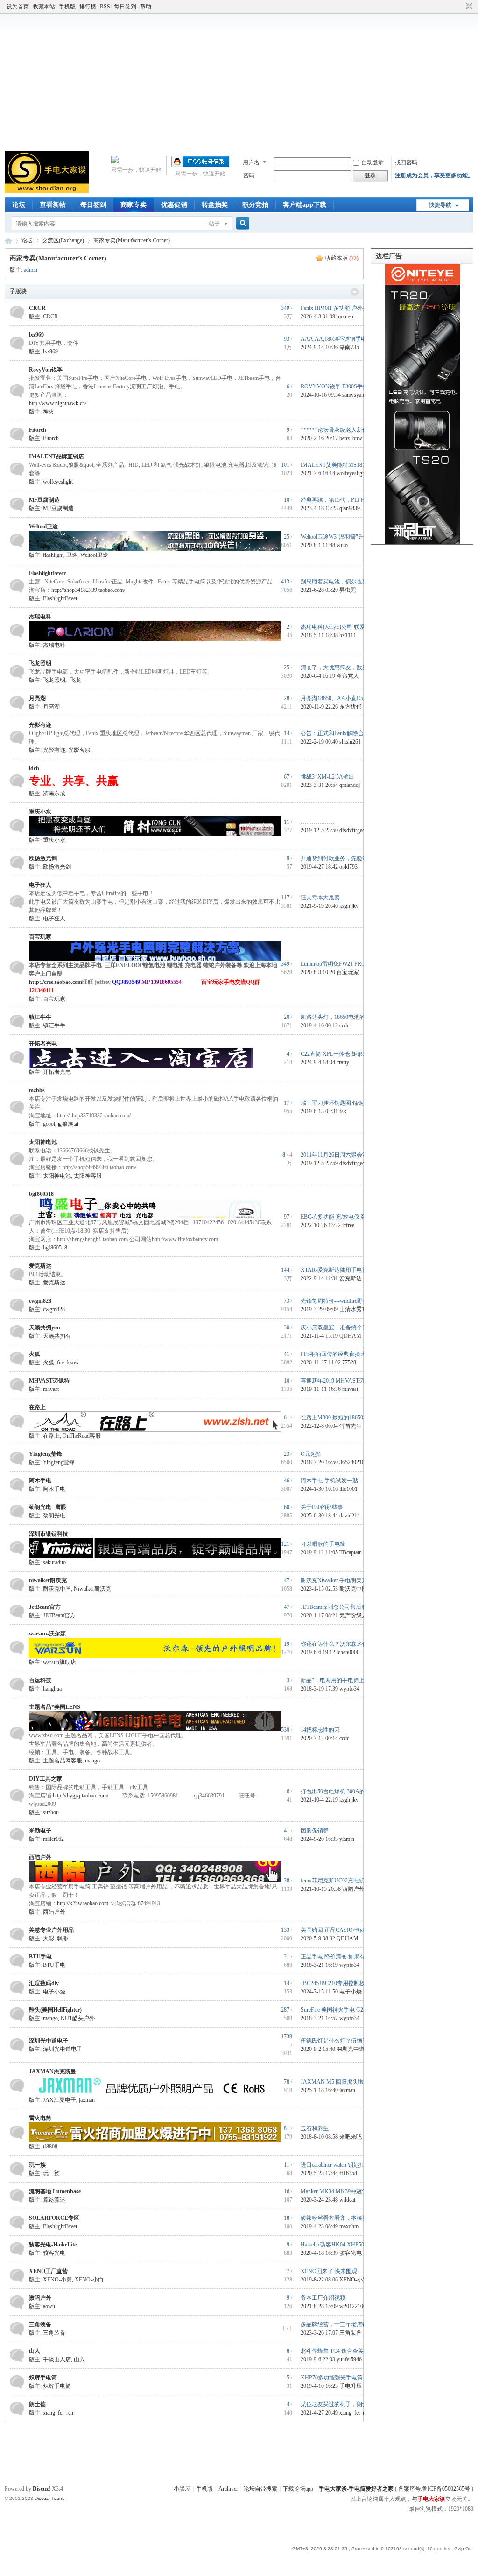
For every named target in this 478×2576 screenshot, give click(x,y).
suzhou (51, 1812)
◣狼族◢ (68, 1124)
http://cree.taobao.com (56, 982)
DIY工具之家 (46, 1779)
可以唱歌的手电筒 (323, 1544)
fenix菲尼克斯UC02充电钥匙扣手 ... (344, 1881)
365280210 (352, 1462)
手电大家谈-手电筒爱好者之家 (8, 241)
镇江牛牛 (40, 1017)
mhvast (51, 1389)
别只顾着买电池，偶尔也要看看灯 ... (345, 582)
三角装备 (40, 2324)
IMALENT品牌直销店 (56, 456)
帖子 (214, 224)
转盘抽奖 (215, 205)
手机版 (67, 7)
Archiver (228, 2489)
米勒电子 (40, 1831)
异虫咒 (348, 590)
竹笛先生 (351, 1426)
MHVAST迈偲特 (49, 1381)
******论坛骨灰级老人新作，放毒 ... (345, 430)
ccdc (344, 1025)
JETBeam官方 (59, 1615)
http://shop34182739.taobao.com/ (88, 590)
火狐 (35, 1354)
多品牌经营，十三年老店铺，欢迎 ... (345, 2324)
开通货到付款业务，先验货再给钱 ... (345, 858)
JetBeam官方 (45, 1607)
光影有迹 (40, 725)
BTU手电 (40, 1957)
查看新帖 (53, 205)
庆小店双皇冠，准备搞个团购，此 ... (345, 1327)
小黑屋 (182, 2489)
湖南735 (349, 347)
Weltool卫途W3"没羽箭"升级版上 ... (343, 537)
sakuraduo (54, 1562)
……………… (317, 822)
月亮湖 (37, 698)
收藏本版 (342, 258)
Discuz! (42, 2489)
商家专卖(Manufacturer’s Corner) (132, 240)
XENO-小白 (89, 2280)
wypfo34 (349, 1689)
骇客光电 (54, 2253)
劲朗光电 (54, 1516)
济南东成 (54, 793)
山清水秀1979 (356, 1309)
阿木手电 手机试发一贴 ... (332, 1481)
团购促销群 (315, 1831)
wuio (342, 545)
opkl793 (348, 867)
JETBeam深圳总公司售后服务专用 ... (345, 1607)
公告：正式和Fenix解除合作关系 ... (343, 733)
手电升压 (351, 2386)
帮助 (146, 7)
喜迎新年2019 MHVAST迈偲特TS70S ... (349, 1381)
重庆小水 (40, 812)
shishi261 (350, 742)
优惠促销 (174, 205)
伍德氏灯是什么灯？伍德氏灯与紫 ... (345, 2041)
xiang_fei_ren (58, 2413)
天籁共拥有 (57, 1336)
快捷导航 (440, 205)
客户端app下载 (305, 205)
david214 (350, 1516)
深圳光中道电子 (49, 2041)
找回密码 (406, 162)
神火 (49, 412)
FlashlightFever (47, 573)
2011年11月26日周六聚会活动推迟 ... (345, 1155)
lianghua (52, 1689)
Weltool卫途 (43, 526)
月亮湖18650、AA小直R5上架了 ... (343, 698)
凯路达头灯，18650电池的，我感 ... (344, 1017)
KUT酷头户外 (78, 2018)
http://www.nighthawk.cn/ (58, 403)
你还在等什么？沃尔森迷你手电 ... (343, 1644)
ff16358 (348, 2173)
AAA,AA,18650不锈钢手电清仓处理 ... (348, 339)
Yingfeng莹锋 (46, 1454)
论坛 (19, 205)
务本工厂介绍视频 (323, 2298)
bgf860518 (41, 1194)
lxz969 (36, 335)
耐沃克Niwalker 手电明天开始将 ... (342, 1580)
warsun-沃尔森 (47, 1634)
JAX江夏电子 (60, 2100)
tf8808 (50, 2147)
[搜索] (241, 223)
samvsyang (355, 395)
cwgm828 (40, 1301)
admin (31, 270)
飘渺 (63, 1938)
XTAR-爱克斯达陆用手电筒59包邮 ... (345, 1270)
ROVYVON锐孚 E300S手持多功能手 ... (348, 386)
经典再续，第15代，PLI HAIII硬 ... (343, 500)
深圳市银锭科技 (49, 1534)
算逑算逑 (54, 2200)
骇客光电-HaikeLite (53, 2245)
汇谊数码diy (44, 1983)
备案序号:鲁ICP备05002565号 (434, 2489)
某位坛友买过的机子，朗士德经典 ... (345, 2404)
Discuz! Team (49, 2498)
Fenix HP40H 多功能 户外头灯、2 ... (344, 308)
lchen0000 (348, 1652)
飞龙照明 (40, 663)
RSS (105, 7)
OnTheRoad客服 (82, 1436)
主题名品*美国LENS (55, 1707)
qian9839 (350, 508)
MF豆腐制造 (44, 500)
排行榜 (88, 7)
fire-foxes (68, 1362)
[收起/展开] (355, 292)
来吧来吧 (351, 2137)
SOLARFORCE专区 (54, 2218)
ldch (34, 768)
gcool (49, 1124)
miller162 (53, 1839)
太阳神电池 (43, 1142)
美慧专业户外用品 (51, 1930)
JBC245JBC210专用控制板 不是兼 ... (345, 1983)
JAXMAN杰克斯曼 (53, 2071)
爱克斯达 (40, 1266)
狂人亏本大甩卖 (320, 898)
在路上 (37, 1407)
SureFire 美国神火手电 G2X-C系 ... (342, 2010)
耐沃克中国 (57, 1589)
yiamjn (347, 1839)
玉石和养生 (315, 2128)
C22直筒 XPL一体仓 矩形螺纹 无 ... (344, 1054)
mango (92, 1761)
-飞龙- (76, 680)
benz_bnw (351, 438)
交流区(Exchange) (63, 240)
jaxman (87, 2100)
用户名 (251, 162)
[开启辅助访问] (460, 7)
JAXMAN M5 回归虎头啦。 (335, 2082)
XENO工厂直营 (48, 2271)
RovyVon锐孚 (46, 370)
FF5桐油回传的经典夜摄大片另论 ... (344, 1354)
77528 (349, 1362)
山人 (35, 2351)
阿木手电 (40, 1481)
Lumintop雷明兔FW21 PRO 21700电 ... (346, 964)
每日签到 (125, 7)
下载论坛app (298, 2489)
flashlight (53, 555)
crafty (343, 1062)
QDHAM (350, 1336)
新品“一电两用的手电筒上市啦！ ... (344, 1680)
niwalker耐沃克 (48, 1580)
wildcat (347, 2200)
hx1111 (348, 635)
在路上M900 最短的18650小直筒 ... (343, 1418)
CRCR (37, 308)
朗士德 (37, 2404)
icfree (348, 1225)
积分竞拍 (255, 205)
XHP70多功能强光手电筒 (332, 2378)
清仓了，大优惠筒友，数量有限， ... (345, 667)
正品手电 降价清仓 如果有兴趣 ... (341, 1957)
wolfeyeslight (58, 482)
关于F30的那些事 (322, 1507)
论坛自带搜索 (260, 2489)
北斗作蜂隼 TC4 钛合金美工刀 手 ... (344, 2351)
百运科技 (40, 1680)
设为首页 (18, 7)
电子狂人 (40, 885)
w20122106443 (357, 2306)
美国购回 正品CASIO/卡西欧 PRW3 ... (347, 1930)
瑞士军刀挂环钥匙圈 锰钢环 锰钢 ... (344, 1103)
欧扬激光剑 (43, 858)
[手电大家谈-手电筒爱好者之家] (47, 191)
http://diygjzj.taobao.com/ (81, 1796)
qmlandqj (350, 785)
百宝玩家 (40, 937)
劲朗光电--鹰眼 (48, 1507)
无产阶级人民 (356, 1615)
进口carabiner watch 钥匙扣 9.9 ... (340, 2165)
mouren (345, 316)
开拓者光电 (43, 1044)
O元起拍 (311, 1454)
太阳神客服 (88, 1176)
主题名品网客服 (63, 1761)
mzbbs (37, 1090)
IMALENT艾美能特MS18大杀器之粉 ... (348, 465)
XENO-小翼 (57, 2280)
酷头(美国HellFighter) (55, 2010)
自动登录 (373, 162)
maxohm (349, 2226)
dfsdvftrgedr (353, 830)
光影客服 (79, 750)
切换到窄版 (468, 7)
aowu (49, 2306)
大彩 (49, 1938)
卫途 (72, 555)
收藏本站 (44, 7)
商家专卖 (134, 205)
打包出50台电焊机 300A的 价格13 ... (345, 1791)
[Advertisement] (239, 81)
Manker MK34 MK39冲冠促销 (337, 2191)
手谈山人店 (57, 2359)
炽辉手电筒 (43, 2378)
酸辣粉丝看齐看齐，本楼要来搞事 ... (345, 2218)
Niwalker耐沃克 (92, 1589)
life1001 (348, 1489)
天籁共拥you (45, 1327)
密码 (249, 175)
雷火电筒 (40, 2118)
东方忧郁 (351, 707)
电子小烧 (54, 1992)
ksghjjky (349, 906)
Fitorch (38, 430)
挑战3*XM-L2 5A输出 (327, 777)
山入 (79, 2359)
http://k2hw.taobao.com (83, 1903)
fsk (343, 1111)
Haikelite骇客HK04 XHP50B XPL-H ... (346, 2245)
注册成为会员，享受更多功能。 (434, 175)
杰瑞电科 (40, 617)
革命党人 (348, 676)
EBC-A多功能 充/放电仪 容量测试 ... (345, 1217)
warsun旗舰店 (60, 1662)
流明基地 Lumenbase (55, 2191)
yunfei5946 (349, 2359)
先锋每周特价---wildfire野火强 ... (340, 1301)
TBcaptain (351, 1552)
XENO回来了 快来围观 (329, 2271)
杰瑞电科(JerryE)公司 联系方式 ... (341, 627)
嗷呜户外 (40, 2298)
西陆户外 (40, 1857)
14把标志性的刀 (320, 1730)
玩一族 (37, 2165)
